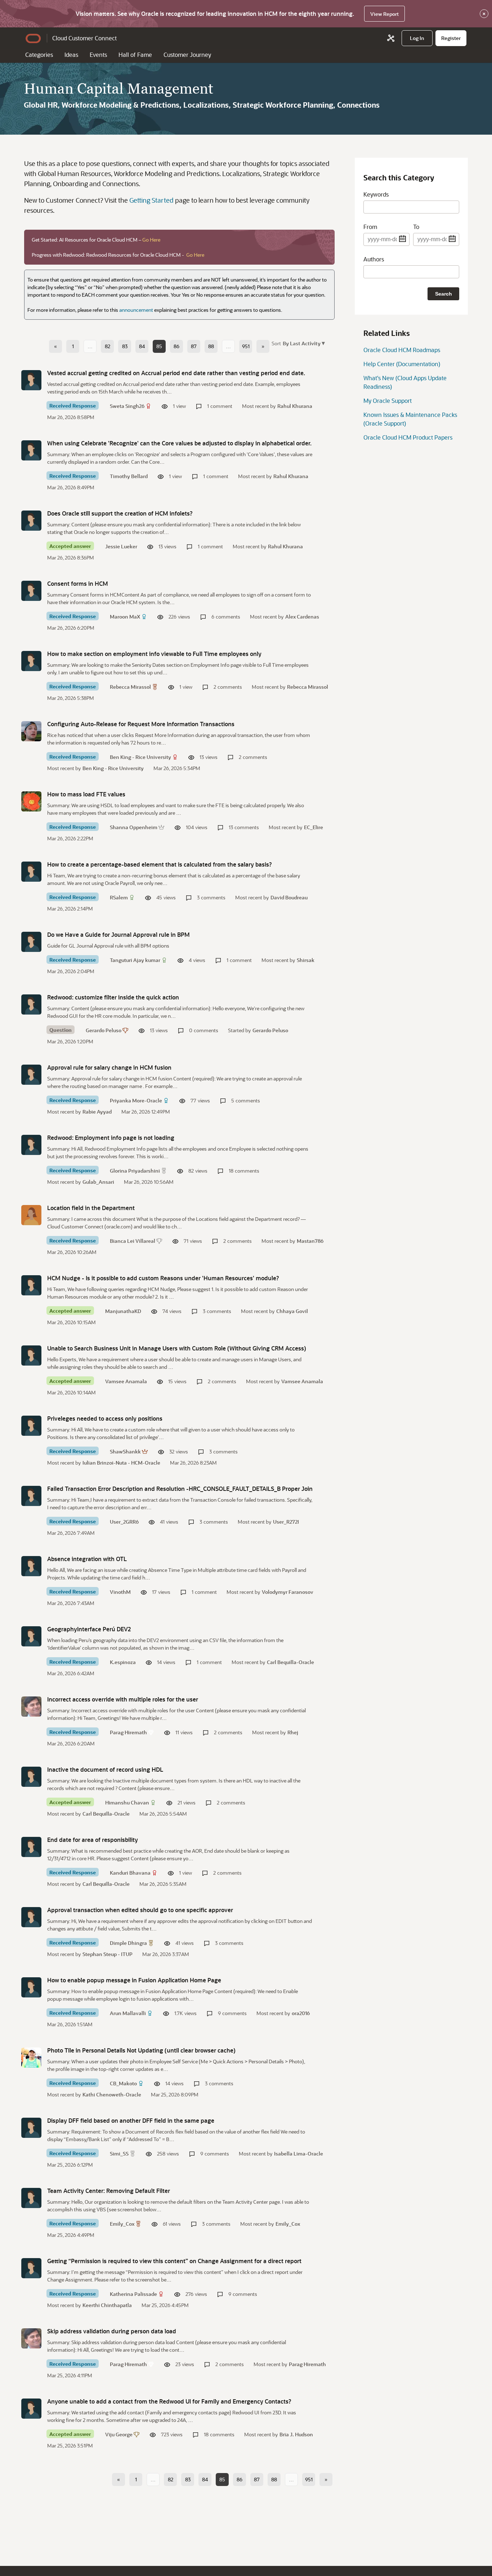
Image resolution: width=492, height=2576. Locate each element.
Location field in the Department (91, 1208)
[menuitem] (417, 38)
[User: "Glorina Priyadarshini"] (31, 1145)
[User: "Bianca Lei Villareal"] (31, 1215)
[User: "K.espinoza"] (31, 1636)
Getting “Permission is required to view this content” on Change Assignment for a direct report (174, 2261)
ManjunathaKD (123, 1311)
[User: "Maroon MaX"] (31, 591)
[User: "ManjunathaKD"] (31, 1285)
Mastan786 (310, 1241)
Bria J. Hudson (296, 2434)
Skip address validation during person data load (112, 2331)
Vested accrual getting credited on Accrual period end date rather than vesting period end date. (176, 373)
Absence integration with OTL (87, 1559)
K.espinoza (123, 1662)
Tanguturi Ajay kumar (135, 960)
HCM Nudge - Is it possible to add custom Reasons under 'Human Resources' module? (163, 1278)
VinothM (120, 1592)
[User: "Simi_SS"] (31, 2128)
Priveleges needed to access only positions (105, 1418)
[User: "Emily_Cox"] (31, 2198)
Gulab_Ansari (98, 1182)
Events (98, 55)
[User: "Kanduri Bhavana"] (31, 1847)
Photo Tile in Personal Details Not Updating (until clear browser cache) (141, 2050)
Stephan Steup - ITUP (108, 1954)
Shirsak (306, 960)
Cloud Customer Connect (84, 38)
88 (211, 346)
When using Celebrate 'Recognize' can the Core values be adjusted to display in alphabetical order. (179, 443)
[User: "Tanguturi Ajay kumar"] (31, 942)
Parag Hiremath (128, 1732)
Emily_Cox (122, 2224)
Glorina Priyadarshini (135, 1171)
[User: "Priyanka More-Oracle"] (31, 1075)
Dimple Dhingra (128, 1943)
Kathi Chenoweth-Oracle (112, 2094)
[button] (303, 343)
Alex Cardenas (302, 617)
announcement (136, 310)
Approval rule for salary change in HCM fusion (109, 1067)
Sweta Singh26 (127, 406)
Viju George (119, 2434)
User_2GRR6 (124, 1522)
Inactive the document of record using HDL (105, 1769)
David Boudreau (289, 897)
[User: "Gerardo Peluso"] (31, 1004)
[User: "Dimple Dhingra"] (31, 1917)
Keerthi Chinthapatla (107, 2305)
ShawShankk (125, 1451)
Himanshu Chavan (127, 1802)
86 (176, 346)
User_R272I (286, 1522)
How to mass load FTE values (86, 794)
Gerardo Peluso (104, 1030)
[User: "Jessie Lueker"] (31, 521)
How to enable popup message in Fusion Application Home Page (134, 1980)
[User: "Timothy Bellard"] (31, 450)
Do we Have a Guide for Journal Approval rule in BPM (118, 934)
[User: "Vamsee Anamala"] (31, 1356)
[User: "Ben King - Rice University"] (31, 731)
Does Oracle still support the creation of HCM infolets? (120, 513)
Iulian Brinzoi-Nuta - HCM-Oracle (121, 1463)
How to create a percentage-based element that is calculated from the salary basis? (160, 864)
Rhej (293, 1732)
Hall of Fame (135, 55)
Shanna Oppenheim (134, 827)
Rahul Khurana (295, 406)
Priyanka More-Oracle (136, 1100)
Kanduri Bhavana (130, 1873)
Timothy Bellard (129, 476)
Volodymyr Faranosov (288, 1592)
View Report (384, 14)
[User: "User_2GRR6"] (31, 1496)
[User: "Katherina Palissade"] (31, 2268)
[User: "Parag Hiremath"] (31, 1707)
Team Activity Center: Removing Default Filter (109, 2191)
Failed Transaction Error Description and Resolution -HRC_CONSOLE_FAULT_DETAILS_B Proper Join (180, 1489)
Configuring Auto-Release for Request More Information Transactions (141, 724)
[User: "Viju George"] (31, 2409)
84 (142, 346)
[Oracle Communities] (391, 38)
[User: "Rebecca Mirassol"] (31, 661)
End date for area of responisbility (93, 1840)
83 (125, 346)
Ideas (71, 55)
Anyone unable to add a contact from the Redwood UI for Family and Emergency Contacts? (169, 2401)
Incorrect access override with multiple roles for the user (123, 1699)
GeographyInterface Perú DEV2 (89, 1629)
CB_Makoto (123, 2083)
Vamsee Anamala (126, 1381)
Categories (39, 55)
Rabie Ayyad (97, 1112)
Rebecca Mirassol (130, 687)
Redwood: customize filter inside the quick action (113, 997)
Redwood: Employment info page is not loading (111, 1138)
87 (194, 346)
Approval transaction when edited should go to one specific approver (140, 1910)
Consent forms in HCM (78, 583)
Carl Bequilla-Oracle (290, 1662)
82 (108, 346)
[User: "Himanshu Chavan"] (31, 1777)
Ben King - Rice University (140, 757)
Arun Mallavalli (128, 2013)
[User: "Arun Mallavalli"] (31, 1987)
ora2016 (301, 2013)
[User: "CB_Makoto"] (31, 2058)
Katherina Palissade (133, 2294)
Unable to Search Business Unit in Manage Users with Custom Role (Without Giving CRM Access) (177, 1348)
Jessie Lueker (121, 546)
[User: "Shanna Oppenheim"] (31, 801)
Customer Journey (187, 55)
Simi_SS (119, 2154)
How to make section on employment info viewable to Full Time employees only (154, 654)
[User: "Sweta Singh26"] (31, 380)
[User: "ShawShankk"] (31, 1426)
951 (246, 346)
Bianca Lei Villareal (133, 1241)
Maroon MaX (125, 617)
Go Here (151, 240)
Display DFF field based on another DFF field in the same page (131, 2120)
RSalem (119, 897)
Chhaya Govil (292, 1311)
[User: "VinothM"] (31, 1566)
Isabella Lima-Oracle (299, 2154)
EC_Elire (314, 827)
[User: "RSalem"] (31, 872)
